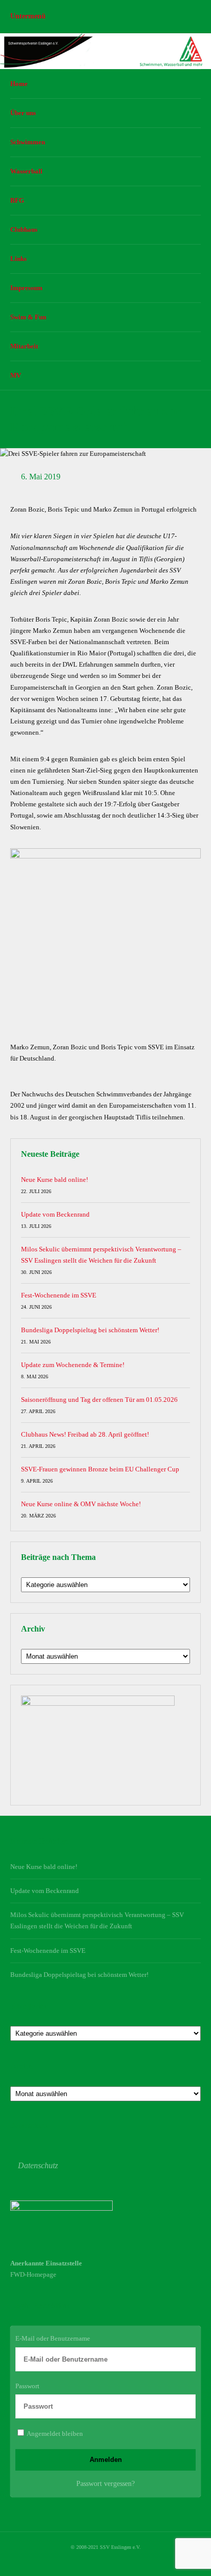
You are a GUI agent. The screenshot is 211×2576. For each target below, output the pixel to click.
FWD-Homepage (33, 2274)
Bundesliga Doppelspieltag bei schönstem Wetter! (90, 1330)
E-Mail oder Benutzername (53, 2338)
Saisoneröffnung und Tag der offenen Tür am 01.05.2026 (99, 1400)
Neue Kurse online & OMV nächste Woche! (81, 1504)
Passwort (27, 2386)
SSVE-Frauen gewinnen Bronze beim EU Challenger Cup (100, 1469)
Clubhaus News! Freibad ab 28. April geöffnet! (85, 1434)
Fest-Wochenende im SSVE (59, 1295)
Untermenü (28, 16)
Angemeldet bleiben (54, 2434)
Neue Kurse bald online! (55, 1180)
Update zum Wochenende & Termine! (73, 1365)
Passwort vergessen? (105, 2484)
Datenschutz (38, 2165)
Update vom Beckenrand (55, 1214)
